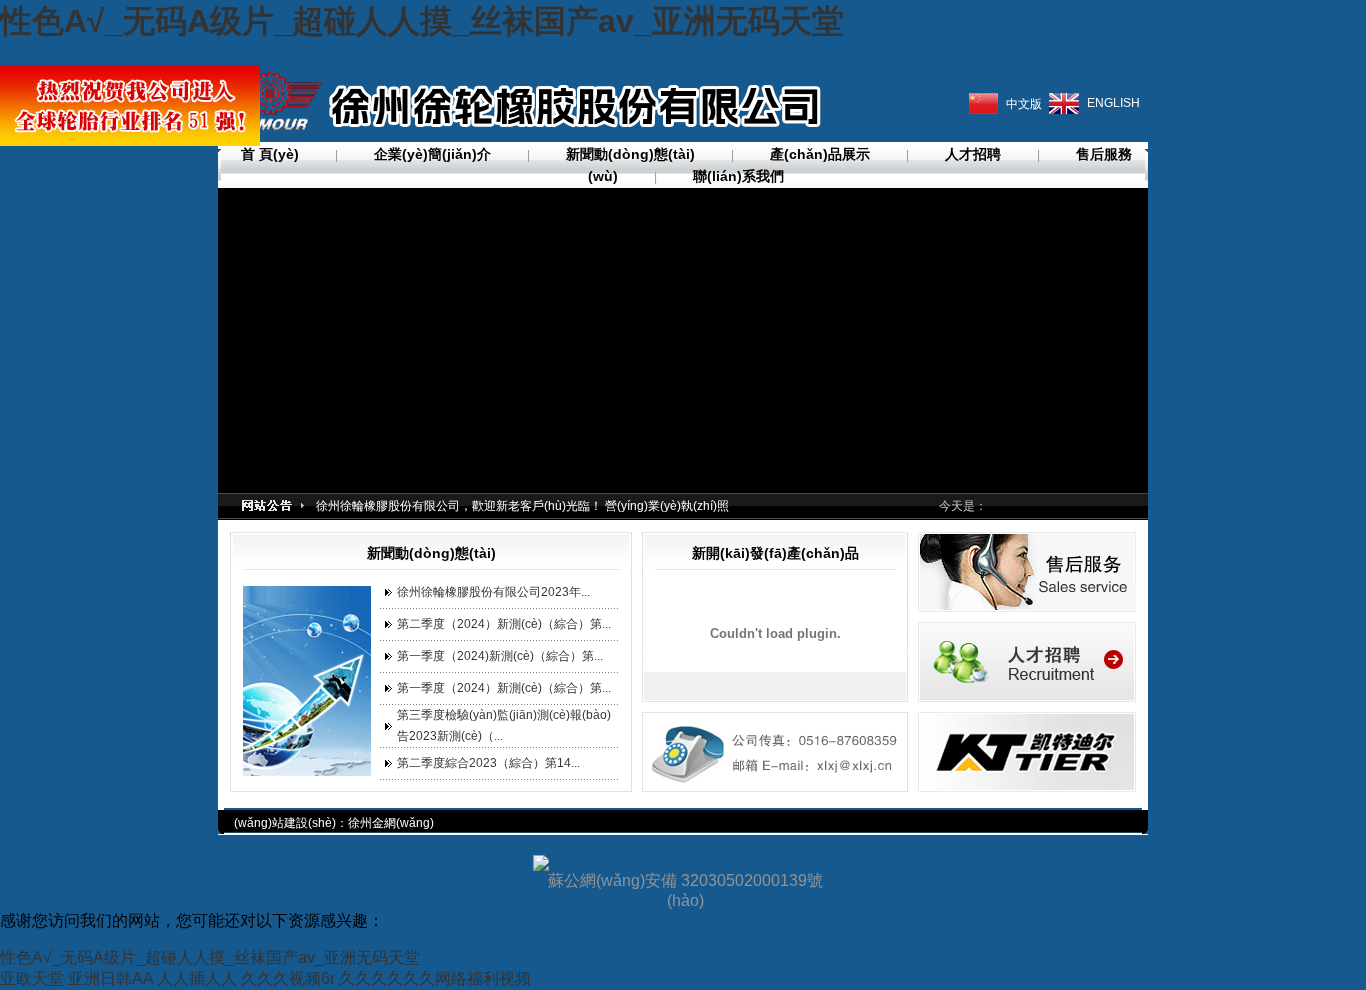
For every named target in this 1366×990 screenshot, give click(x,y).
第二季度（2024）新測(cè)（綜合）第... (504, 624)
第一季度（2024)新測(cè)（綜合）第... (500, 656)
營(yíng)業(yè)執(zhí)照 (667, 506)
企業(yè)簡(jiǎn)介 (432, 154)
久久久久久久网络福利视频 (435, 978)
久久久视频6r (288, 978)
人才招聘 (973, 154)
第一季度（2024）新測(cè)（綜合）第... (504, 688)
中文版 (1024, 104)
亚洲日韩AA (110, 978)
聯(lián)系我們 (738, 176)
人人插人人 (197, 978)
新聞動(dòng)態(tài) (630, 154)
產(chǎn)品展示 (820, 154)
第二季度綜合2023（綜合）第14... (488, 763)
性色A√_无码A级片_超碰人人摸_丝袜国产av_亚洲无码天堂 (422, 21)
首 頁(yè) (270, 154)
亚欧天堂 (32, 978)
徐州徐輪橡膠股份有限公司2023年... (493, 592)
